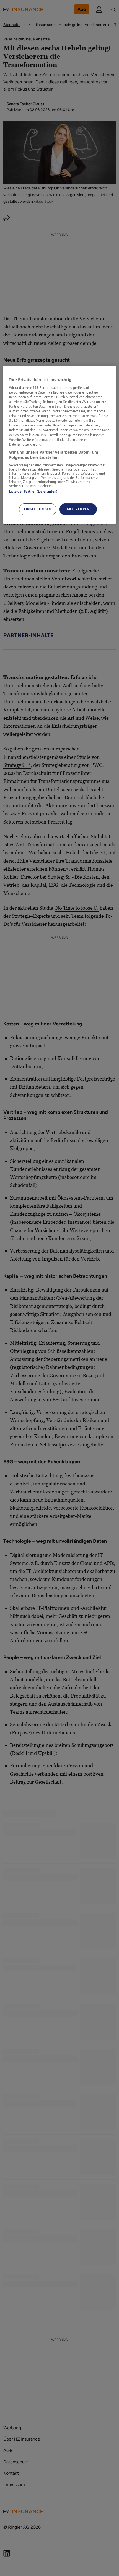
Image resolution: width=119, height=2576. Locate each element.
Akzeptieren (78, 509)
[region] (60, 445)
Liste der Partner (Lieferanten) (33, 491)
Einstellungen (38, 509)
